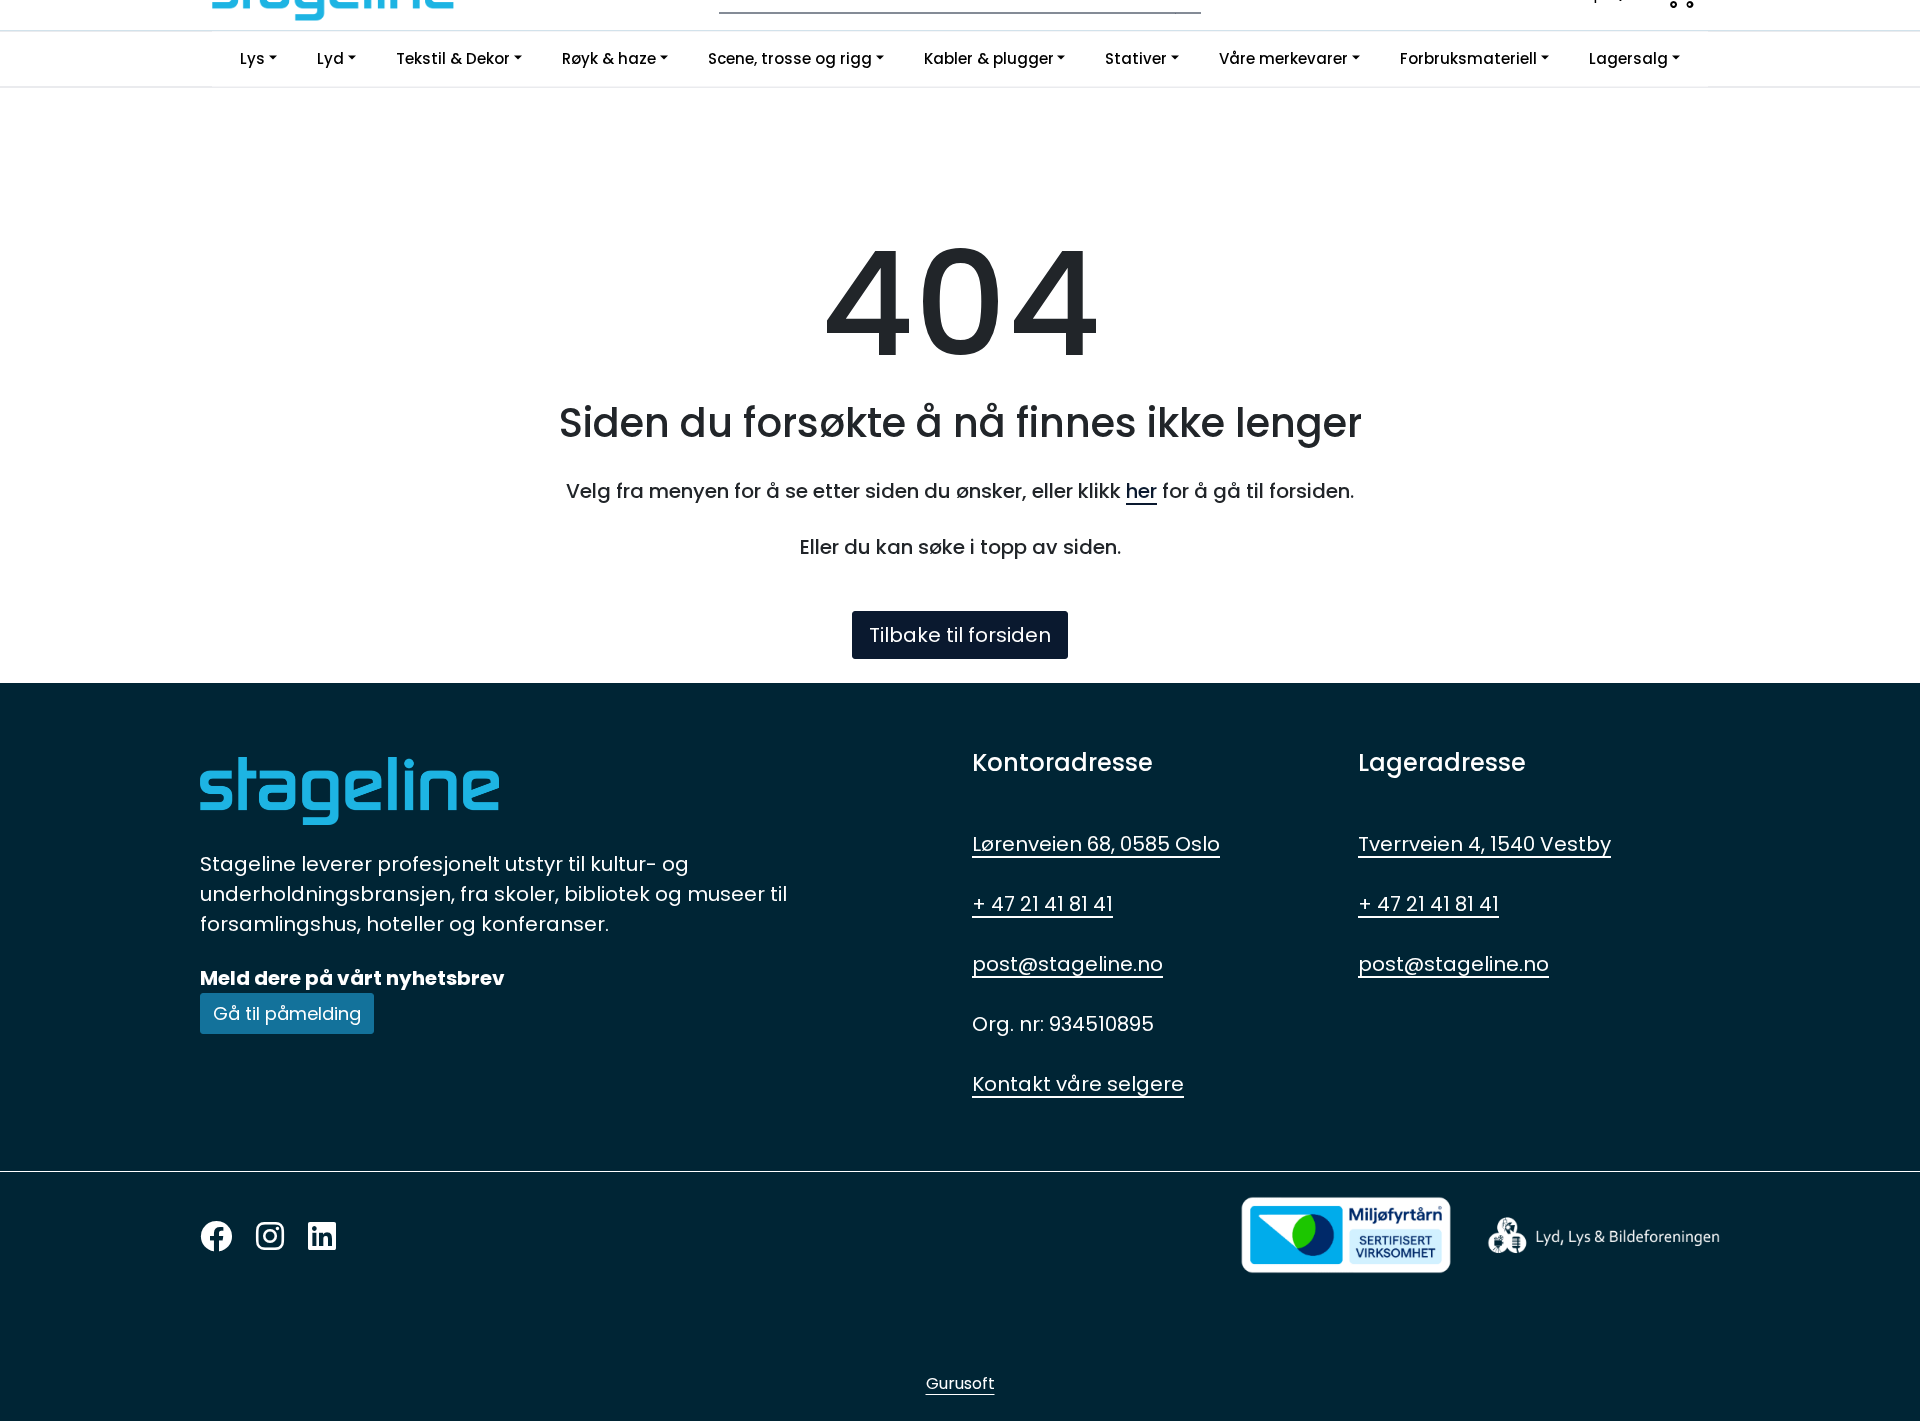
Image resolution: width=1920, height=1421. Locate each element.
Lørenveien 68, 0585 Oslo (1096, 844)
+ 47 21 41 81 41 (1042, 904)
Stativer (1136, 58)
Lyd (330, 58)
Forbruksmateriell (1468, 58)
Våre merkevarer (1283, 58)
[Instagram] (270, 1237)
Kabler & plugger (989, 58)
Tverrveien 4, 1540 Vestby (1484, 844)
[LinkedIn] (322, 1237)
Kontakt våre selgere (1078, 1084)
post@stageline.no (1067, 964)
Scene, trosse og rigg (790, 58)
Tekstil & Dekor (453, 58)
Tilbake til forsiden (960, 635)
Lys (252, 58)
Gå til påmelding (287, 1013)
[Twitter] (216, 1237)
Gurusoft (960, 1383)
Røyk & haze (609, 58)
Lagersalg (1628, 58)
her (1141, 491)
